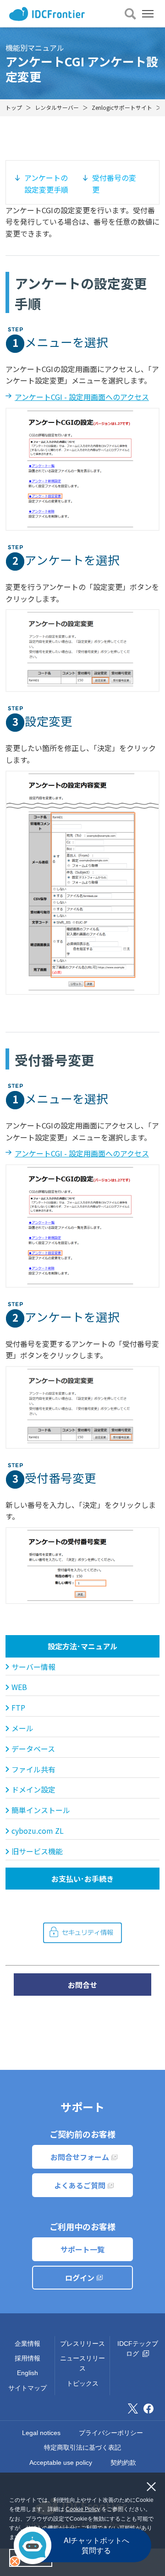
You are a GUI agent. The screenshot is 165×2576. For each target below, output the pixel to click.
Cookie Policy (83, 2509)
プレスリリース (82, 2344)
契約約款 (123, 2463)
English (27, 2373)
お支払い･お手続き (82, 1879)
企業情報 (27, 2344)
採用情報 (27, 2358)
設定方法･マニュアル (82, 1646)
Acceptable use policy (61, 2463)
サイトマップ (27, 2388)
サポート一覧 (82, 2249)
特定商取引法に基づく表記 (82, 2447)
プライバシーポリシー (111, 2433)
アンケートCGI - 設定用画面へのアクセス (82, 397)
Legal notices (41, 2433)
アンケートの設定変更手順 (46, 184)
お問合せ (82, 1985)
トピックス (82, 2383)
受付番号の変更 (114, 184)
